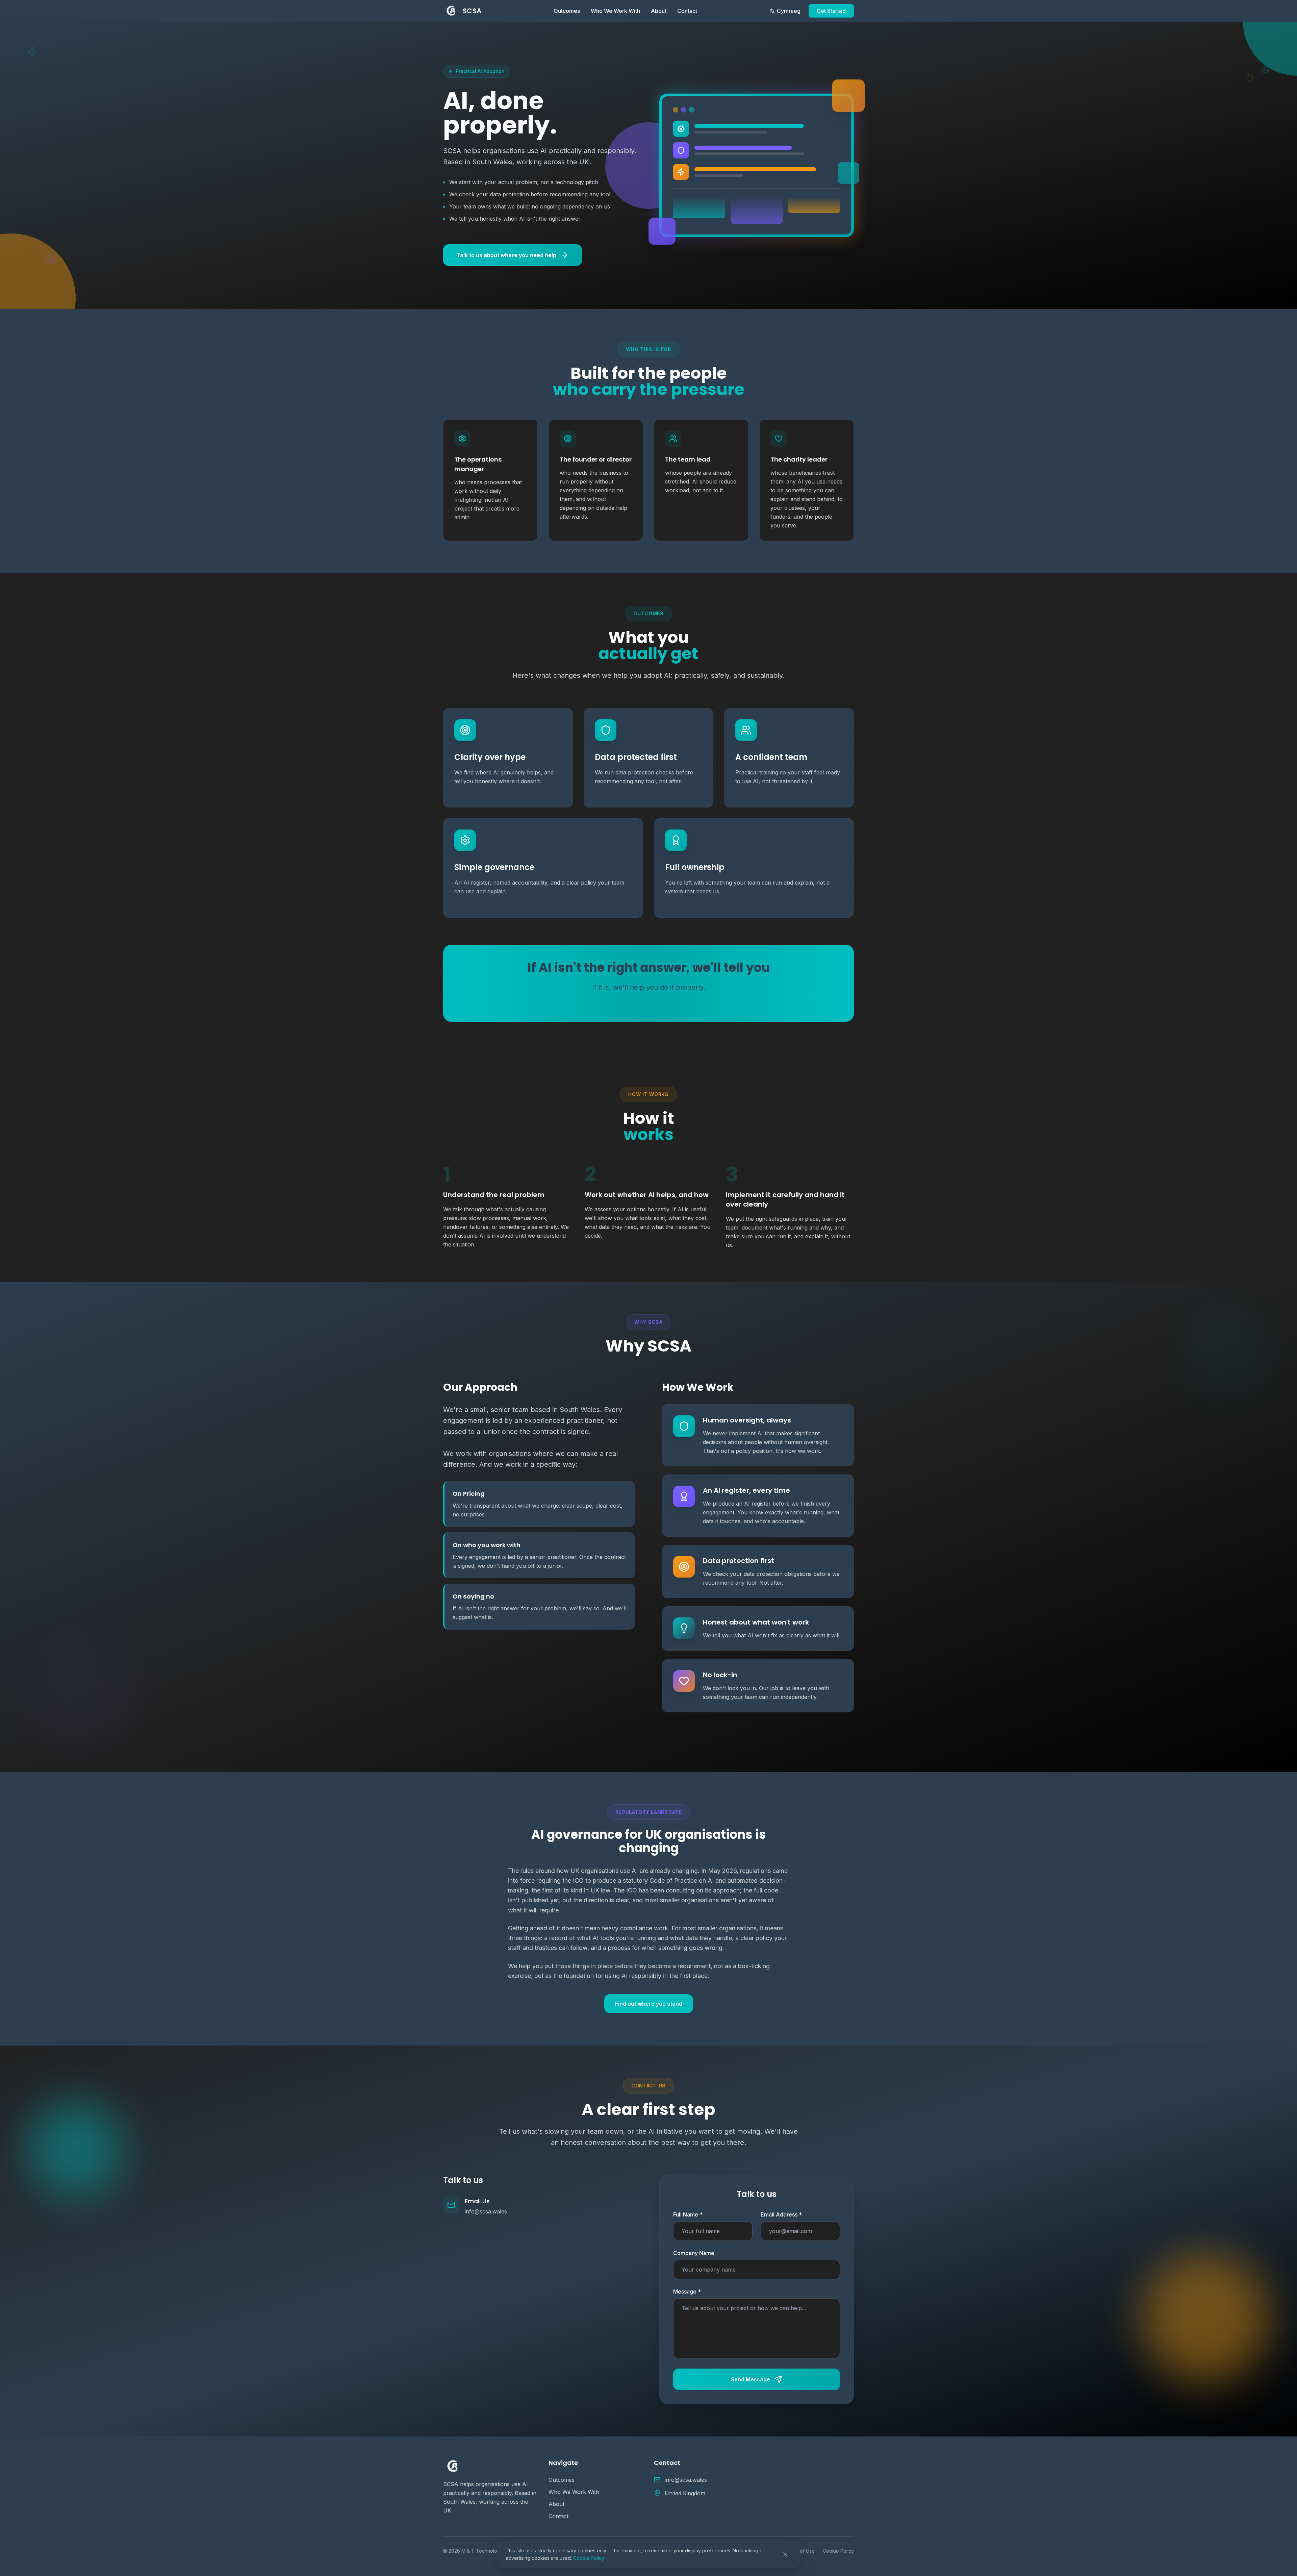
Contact (687, 11)
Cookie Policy (589, 2558)
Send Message (751, 2379)
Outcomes (567, 11)
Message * (687, 2292)
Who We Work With (615, 11)
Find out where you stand (649, 2004)
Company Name (694, 2253)
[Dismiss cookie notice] (785, 2554)
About (659, 11)
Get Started (831, 11)
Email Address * (781, 2214)
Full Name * (688, 2214)
